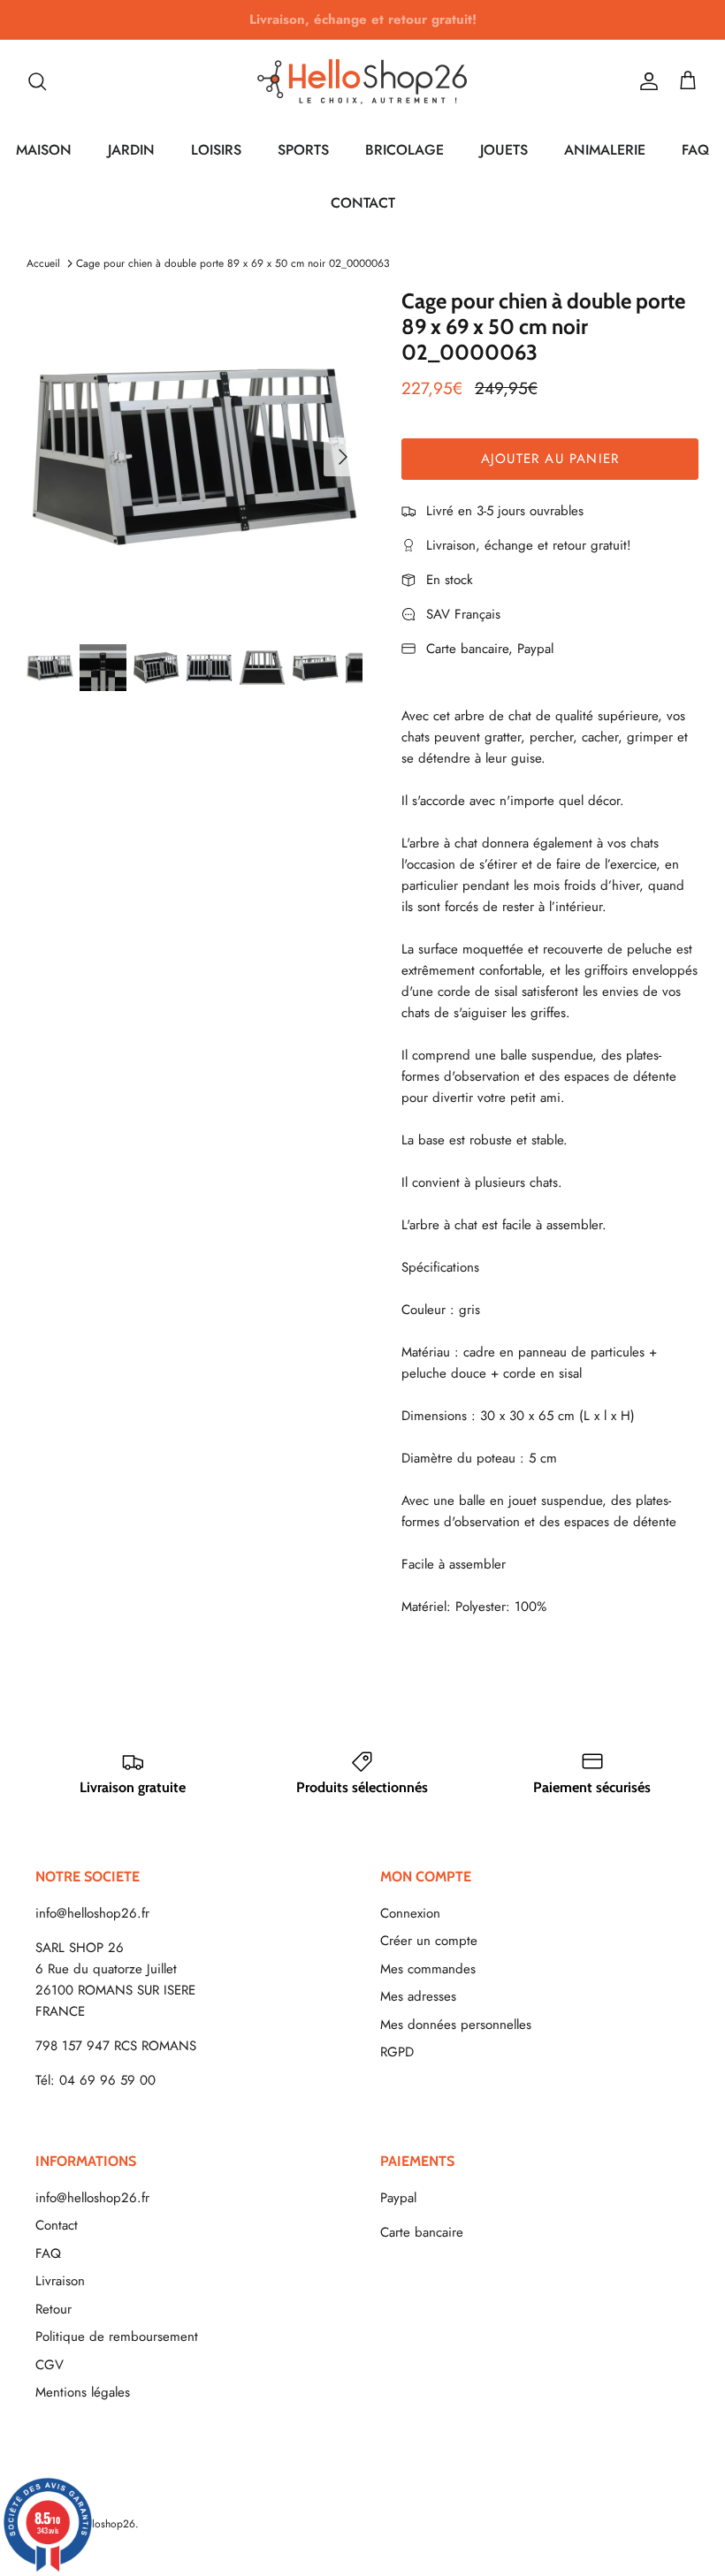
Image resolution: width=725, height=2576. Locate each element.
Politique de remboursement (117, 2337)
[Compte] (645, 81)
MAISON (44, 150)
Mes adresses (418, 1996)
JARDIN (131, 150)
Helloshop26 (106, 2524)
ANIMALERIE (605, 150)
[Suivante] (343, 457)
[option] (195, 457)
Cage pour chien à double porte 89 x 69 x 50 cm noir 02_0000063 (233, 263)
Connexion (410, 1913)
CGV (50, 2365)
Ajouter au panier (550, 459)
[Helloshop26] (362, 81)
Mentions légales (83, 2392)
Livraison (60, 2281)
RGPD (397, 2052)
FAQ (695, 150)
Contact (57, 2225)
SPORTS (303, 150)
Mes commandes (428, 1969)
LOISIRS (216, 150)
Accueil (43, 263)
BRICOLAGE (404, 150)
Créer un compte (429, 1941)
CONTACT (363, 203)
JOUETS (504, 150)
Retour (53, 2309)
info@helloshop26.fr (92, 1913)
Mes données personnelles (456, 2025)
